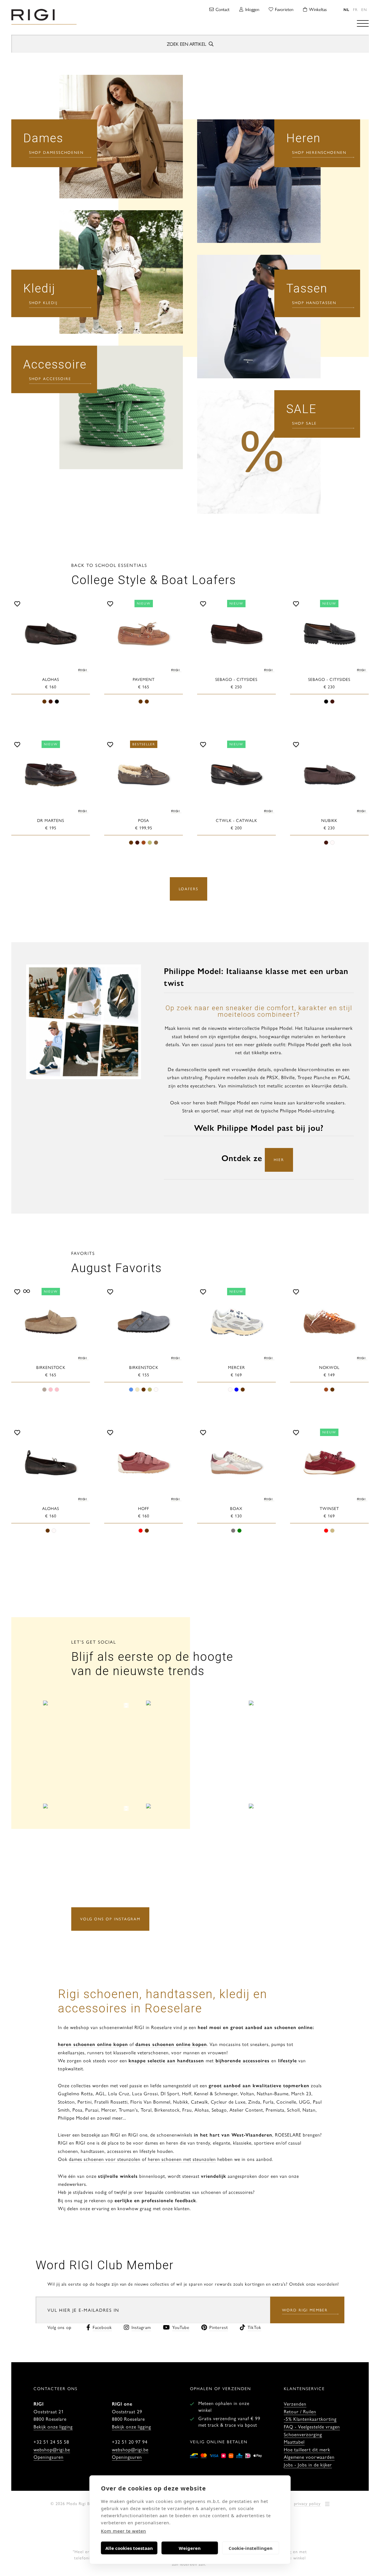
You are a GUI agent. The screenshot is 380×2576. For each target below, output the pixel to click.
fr (355, 9)
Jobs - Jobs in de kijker (308, 2464)
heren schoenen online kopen (93, 2044)
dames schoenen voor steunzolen (105, 2159)
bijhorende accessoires (242, 2060)
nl (346, 9)
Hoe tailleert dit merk (307, 2449)
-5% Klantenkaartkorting (310, 2419)
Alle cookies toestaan (129, 2548)
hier (279, 1159)
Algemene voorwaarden (309, 2457)
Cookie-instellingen (251, 2548)
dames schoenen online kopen (171, 2044)
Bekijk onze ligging (53, 2426)
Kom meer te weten (123, 2531)
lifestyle (288, 2060)
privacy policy (307, 2503)
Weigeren (190, 2548)
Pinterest (219, 2327)
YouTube (181, 2327)
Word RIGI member (305, 2310)
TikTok (254, 2327)
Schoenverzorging (303, 2434)
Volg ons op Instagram (110, 1919)
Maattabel (294, 2442)
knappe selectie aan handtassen (166, 2060)
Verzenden (295, 2404)
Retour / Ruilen (300, 2411)
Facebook (102, 2327)
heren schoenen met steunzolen (182, 2159)
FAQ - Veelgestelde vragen (312, 2426)
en (364, 9)
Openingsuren (49, 2457)
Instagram (141, 2327)
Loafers (189, 889)
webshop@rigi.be (52, 2449)
